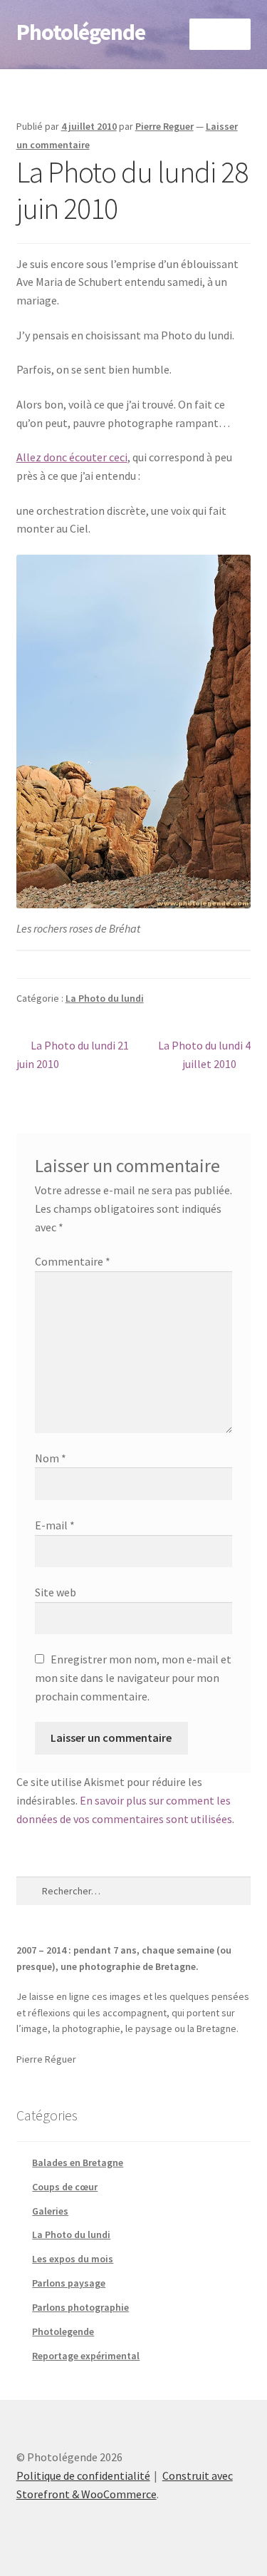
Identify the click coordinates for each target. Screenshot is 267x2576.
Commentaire (73, 1261)
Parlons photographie (80, 2307)
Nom (51, 1458)
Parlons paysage (69, 2283)
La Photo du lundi (105, 998)
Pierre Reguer (164, 126)
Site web (56, 1592)
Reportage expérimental (86, 2356)
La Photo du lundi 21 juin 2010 (73, 1054)
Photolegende (63, 2331)
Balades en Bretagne (78, 2162)
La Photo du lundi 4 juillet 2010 (204, 1054)
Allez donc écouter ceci (72, 457)
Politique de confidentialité (83, 2475)
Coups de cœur (65, 2187)
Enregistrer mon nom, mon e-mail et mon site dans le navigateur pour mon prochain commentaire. (133, 1678)
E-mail (55, 1525)
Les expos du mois (73, 2259)
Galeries (50, 2211)
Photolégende (81, 32)
